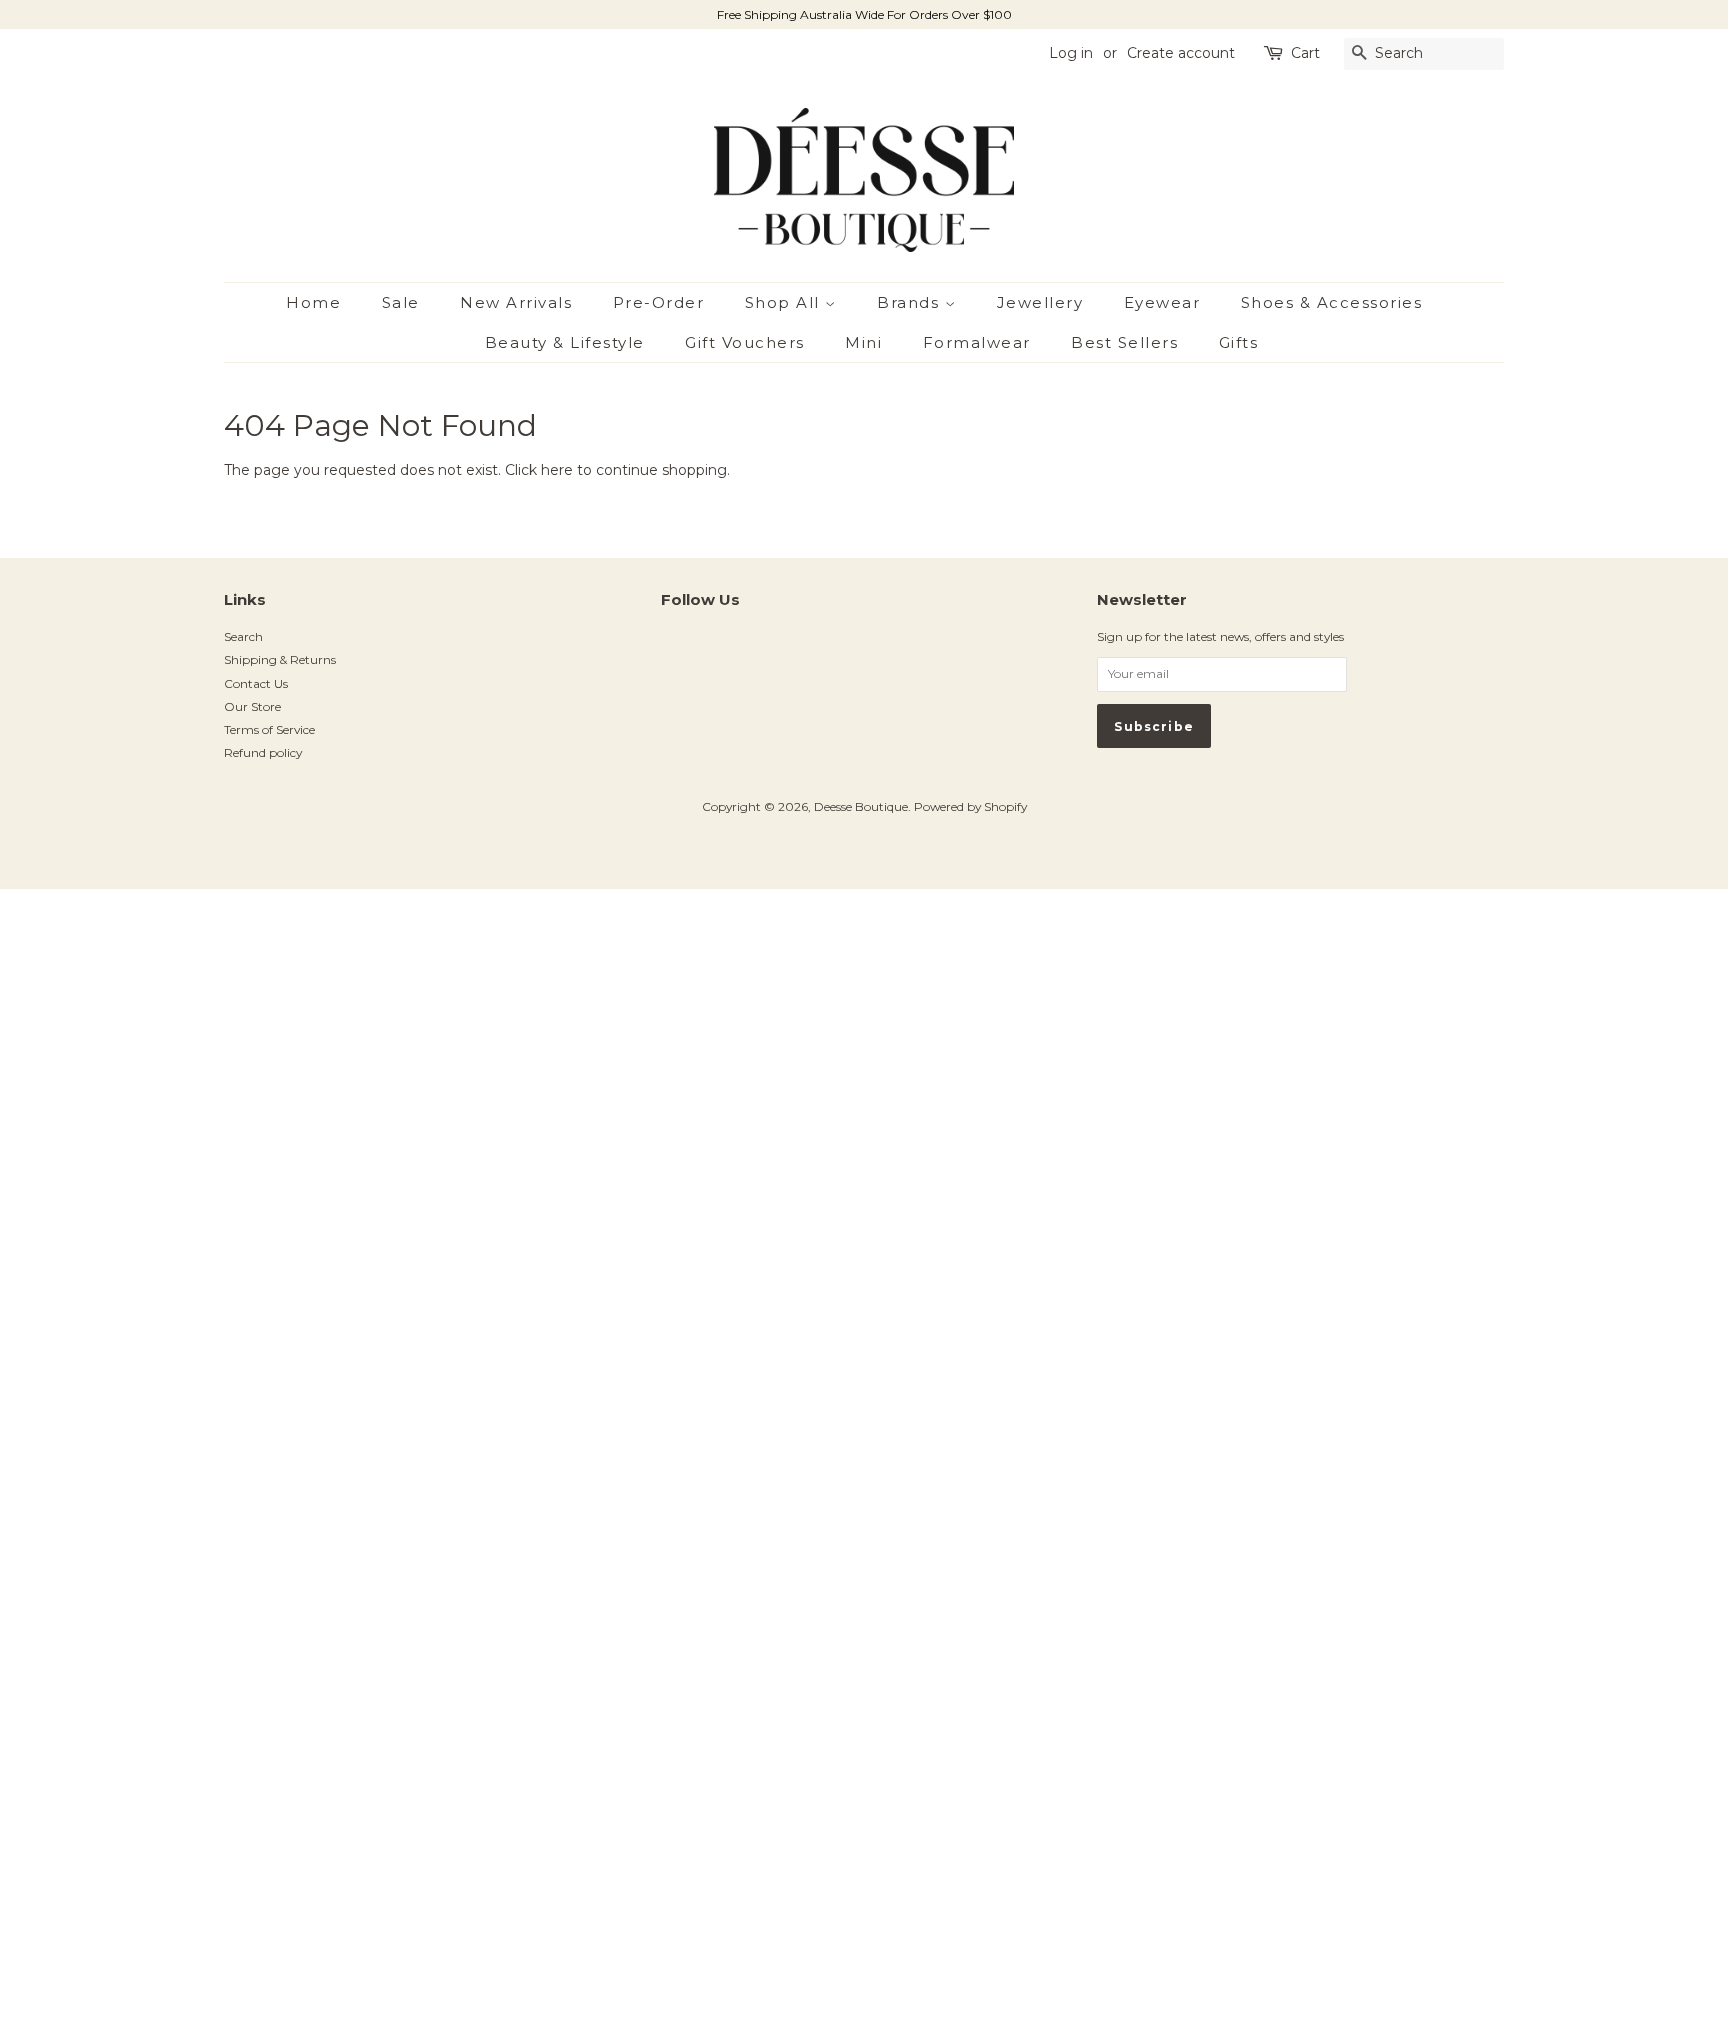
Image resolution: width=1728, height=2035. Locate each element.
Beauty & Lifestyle (565, 342)
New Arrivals (516, 302)
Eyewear (1162, 302)
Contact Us (256, 683)
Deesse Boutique (861, 806)
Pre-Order (659, 302)
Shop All (785, 302)
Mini (863, 342)
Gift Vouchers (745, 342)
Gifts (1239, 342)
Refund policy (263, 752)
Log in (1071, 53)
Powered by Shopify (970, 806)
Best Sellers (1124, 342)
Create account (1181, 53)
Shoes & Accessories (1332, 302)
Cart (1305, 53)
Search (243, 636)
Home (313, 302)
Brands (911, 302)
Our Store (252, 706)
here (557, 470)
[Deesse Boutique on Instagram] (672, 643)
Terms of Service (269, 729)
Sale (401, 302)
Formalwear (977, 342)
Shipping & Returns (280, 659)
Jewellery (1040, 302)
